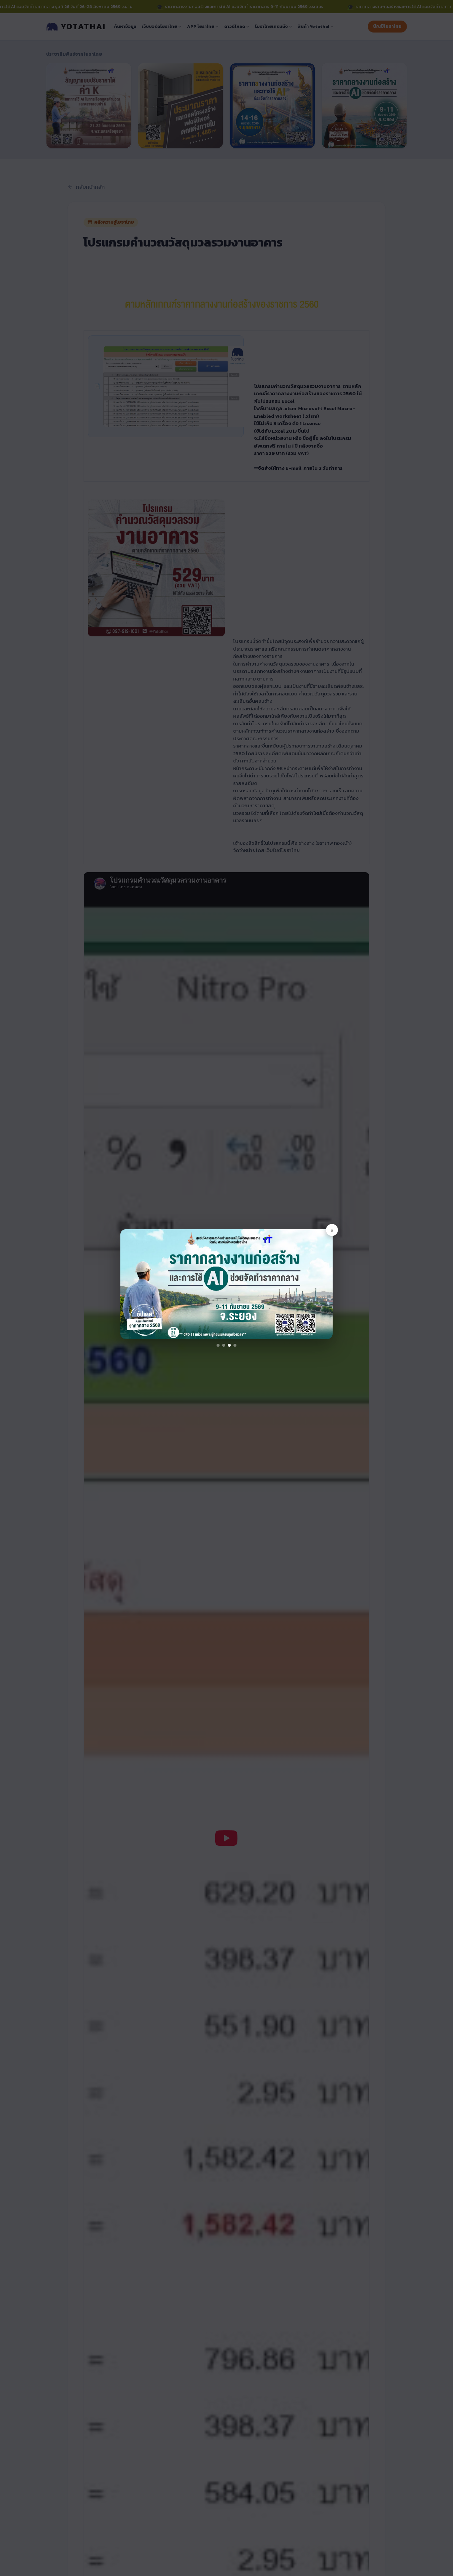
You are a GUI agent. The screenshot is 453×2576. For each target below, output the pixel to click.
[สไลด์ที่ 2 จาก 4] (224, 1345)
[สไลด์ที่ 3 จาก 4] (229, 1345)
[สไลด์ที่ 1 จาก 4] (218, 1345)
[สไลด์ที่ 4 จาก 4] (235, 1345)
